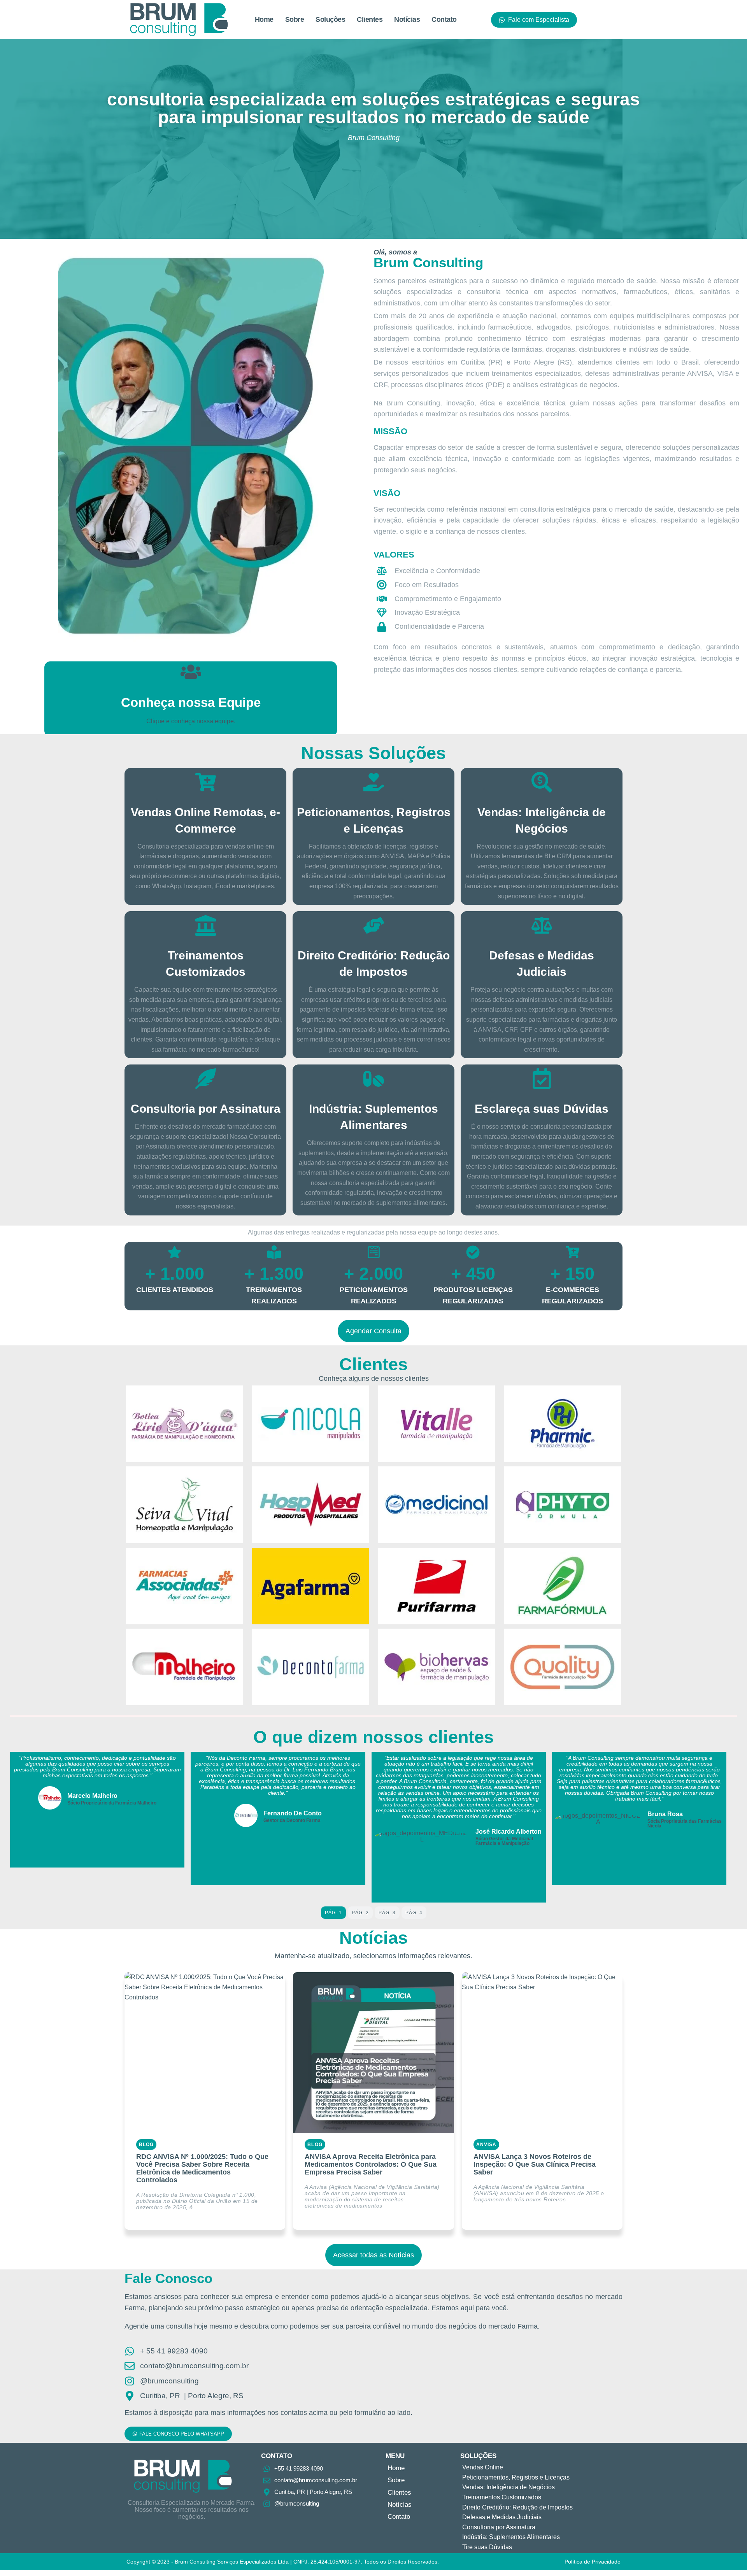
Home (264, 19)
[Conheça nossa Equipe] (191, 672)
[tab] (333, 1913)
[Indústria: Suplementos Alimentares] (374, 1079)
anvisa (487, 2145)
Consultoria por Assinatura (206, 1109)
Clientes (370, 19)
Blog (146, 2145)
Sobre (295, 19)
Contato (444, 19)
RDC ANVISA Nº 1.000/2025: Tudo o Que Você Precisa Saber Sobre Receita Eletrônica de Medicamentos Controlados (202, 2168)
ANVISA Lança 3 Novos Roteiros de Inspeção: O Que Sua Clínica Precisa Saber (535, 2164)
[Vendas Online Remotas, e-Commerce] (206, 782)
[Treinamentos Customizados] (206, 925)
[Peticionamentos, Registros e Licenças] (374, 782)
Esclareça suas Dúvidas (542, 1109)
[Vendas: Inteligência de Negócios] (542, 782)
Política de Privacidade (593, 2562)
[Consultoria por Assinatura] (206, 1079)
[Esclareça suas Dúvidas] (542, 1079)
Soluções (330, 19)
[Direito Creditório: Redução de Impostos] (374, 925)
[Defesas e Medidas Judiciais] (542, 925)
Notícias (407, 19)
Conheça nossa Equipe (191, 702)
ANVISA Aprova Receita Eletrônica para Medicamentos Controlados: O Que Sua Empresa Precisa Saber (371, 2164)
